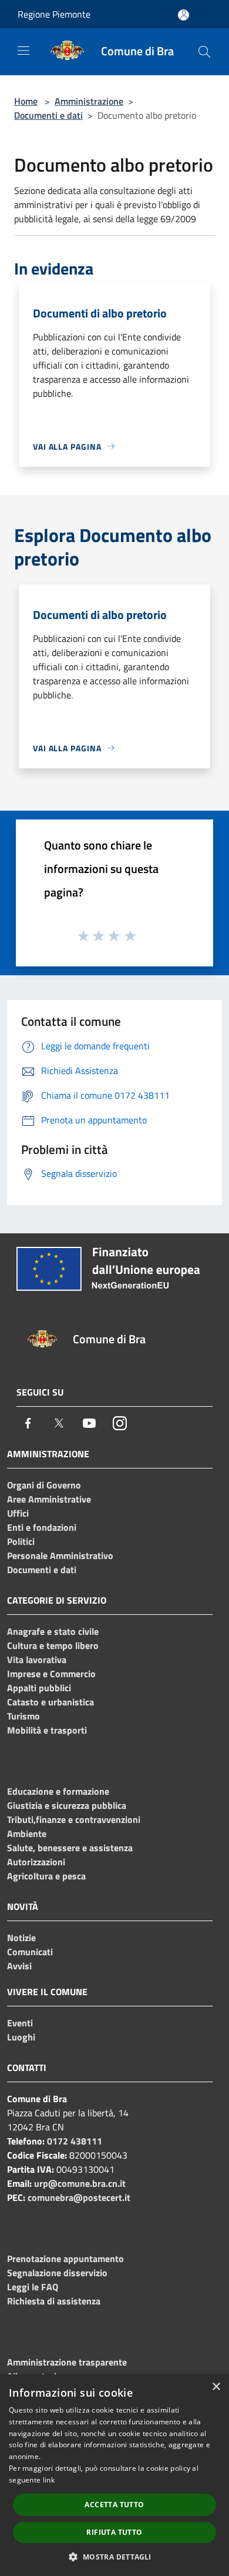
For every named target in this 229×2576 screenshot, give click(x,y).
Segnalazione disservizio (57, 2273)
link (49, 2480)
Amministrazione (89, 101)
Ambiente (27, 1834)
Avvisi (19, 1966)
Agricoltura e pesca (46, 1876)
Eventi (20, 2023)
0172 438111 (75, 2141)
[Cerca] (204, 52)
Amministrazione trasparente (67, 2362)
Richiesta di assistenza (54, 2301)
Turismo (23, 1716)
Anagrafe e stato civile (53, 1631)
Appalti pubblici (39, 1688)
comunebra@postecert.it (79, 2197)
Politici (21, 1541)
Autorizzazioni (36, 1862)
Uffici (18, 1513)
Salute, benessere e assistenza (70, 1848)
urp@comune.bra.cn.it (80, 2183)
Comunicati (30, 1952)
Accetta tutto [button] (114, 2505)
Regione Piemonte (54, 14)
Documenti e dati (48, 115)
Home (26, 101)
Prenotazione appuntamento (65, 2259)
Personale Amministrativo (60, 1555)
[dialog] (114, 2475)
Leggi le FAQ (33, 2287)
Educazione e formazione (58, 1791)
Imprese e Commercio (51, 1674)
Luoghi (21, 2037)
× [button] (216, 2387)
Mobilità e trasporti (47, 1730)
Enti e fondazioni (42, 1527)
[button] (114, 2557)
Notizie (21, 1938)
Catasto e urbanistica (50, 1702)
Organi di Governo (44, 1485)
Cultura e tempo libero (53, 1645)
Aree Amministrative (49, 1499)
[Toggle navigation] (23, 51)
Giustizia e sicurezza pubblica (67, 1805)
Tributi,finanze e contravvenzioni (74, 1819)
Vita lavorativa (37, 1660)
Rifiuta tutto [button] (114, 2532)
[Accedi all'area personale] (183, 15)
